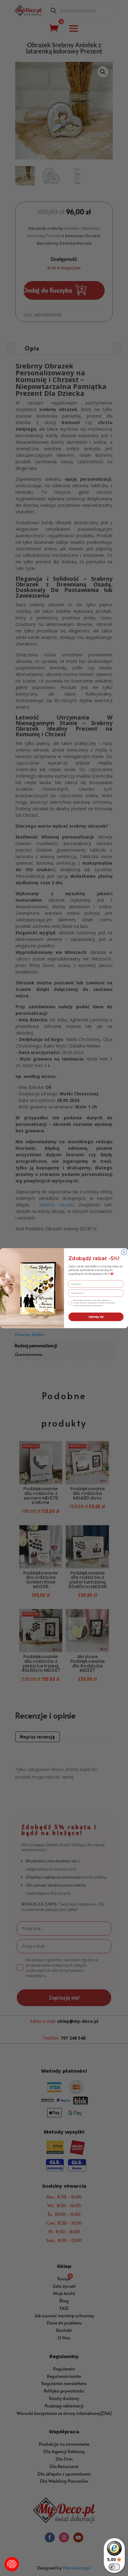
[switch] (114, 2567)
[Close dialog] (124, 1252)
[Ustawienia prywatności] (12, 2564)
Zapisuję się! (96, 1317)
